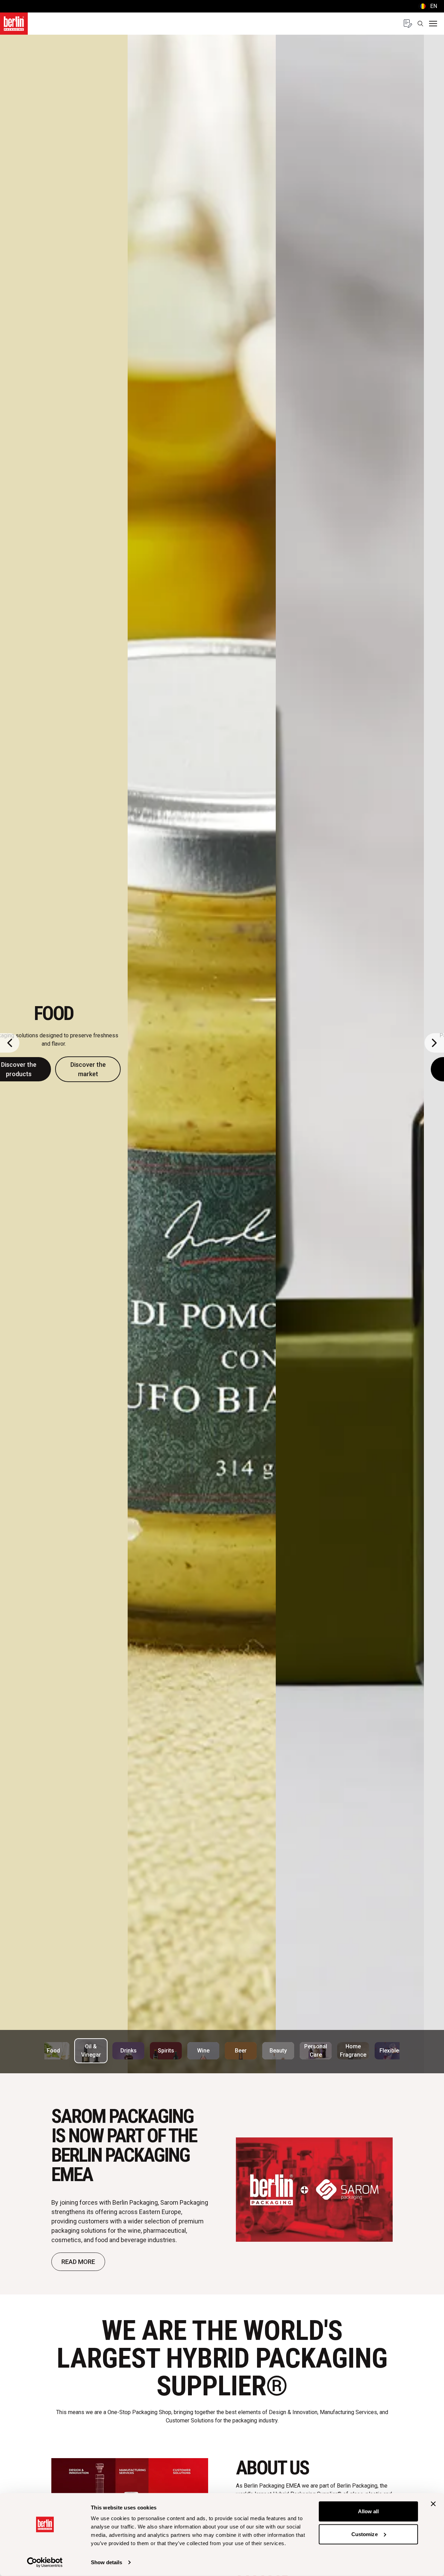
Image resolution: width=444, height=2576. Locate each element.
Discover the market (256, 1069)
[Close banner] (433, 2504)
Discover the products (187, 1069)
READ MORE (78, 2262)
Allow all (369, 2511)
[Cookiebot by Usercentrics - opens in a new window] (45, 2562)
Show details (106, 2562)
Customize (365, 2534)
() (428, 6)
